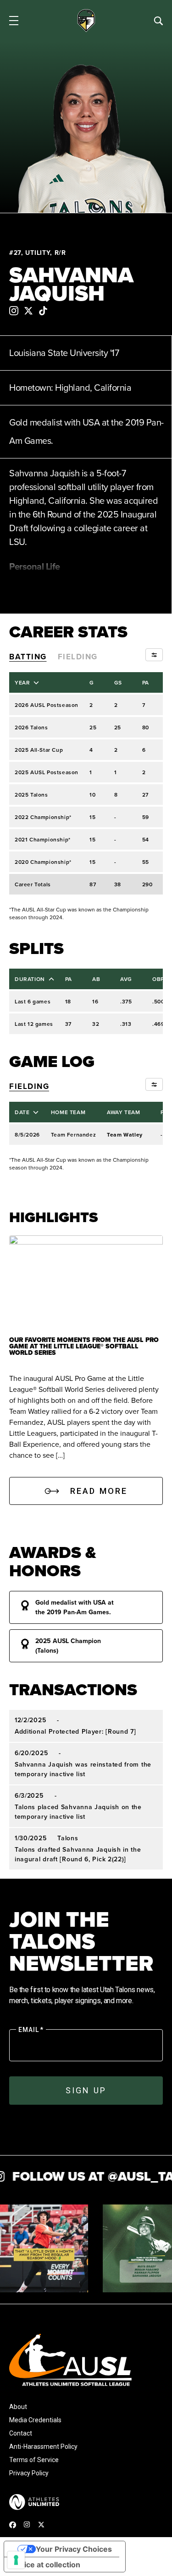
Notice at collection (46, 2565)
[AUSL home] (86, 2360)
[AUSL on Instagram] (27, 2524)
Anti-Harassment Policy (43, 2447)
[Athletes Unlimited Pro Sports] (34, 2502)
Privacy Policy (29, 2473)
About (18, 2407)
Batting (28, 657)
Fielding (78, 657)
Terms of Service (34, 2460)
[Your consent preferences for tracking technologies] (16, 2560)
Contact (21, 2433)
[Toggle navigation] (14, 21)
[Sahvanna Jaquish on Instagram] (14, 311)
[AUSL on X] (41, 2525)
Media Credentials (35, 2420)
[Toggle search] (158, 21)
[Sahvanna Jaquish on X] (28, 311)
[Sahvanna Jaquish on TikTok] (43, 311)
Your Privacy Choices (74, 2549)
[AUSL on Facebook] (13, 2525)
